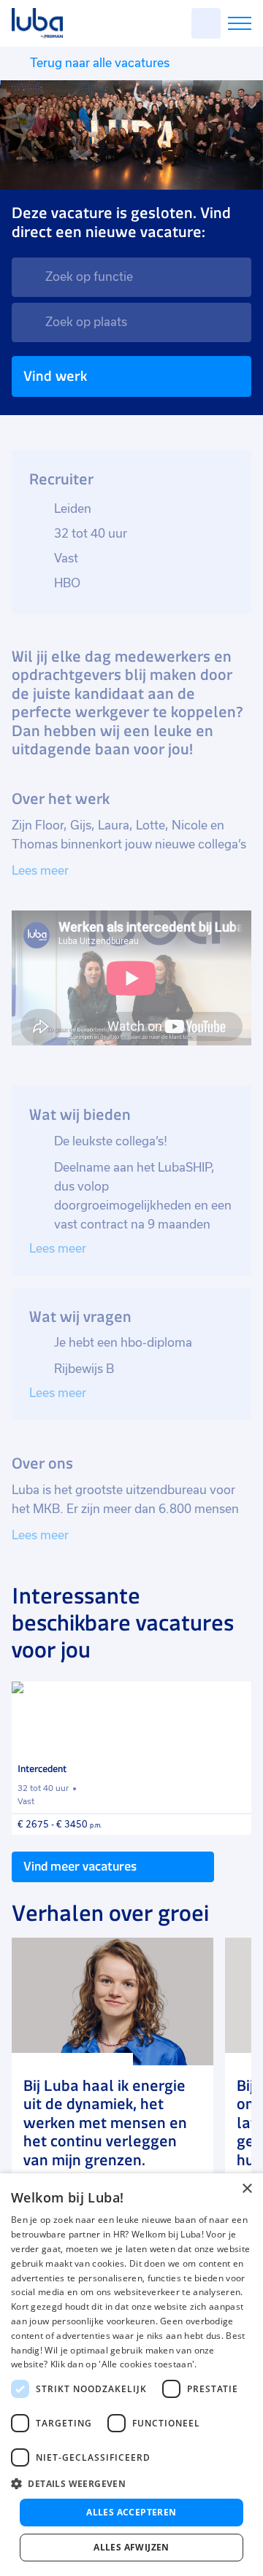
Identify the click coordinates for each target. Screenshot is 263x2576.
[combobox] (131, 277)
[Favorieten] (206, 23)
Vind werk (55, 376)
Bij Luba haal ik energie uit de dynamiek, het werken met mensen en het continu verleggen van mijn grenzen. (105, 2123)
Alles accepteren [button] (131, 2512)
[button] (131, 2484)
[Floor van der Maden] (113, 2001)
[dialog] (131, 2375)
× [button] (247, 2189)
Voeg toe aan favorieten (234, 1699)
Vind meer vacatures (80, 1866)
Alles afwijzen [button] (131, 2547)
